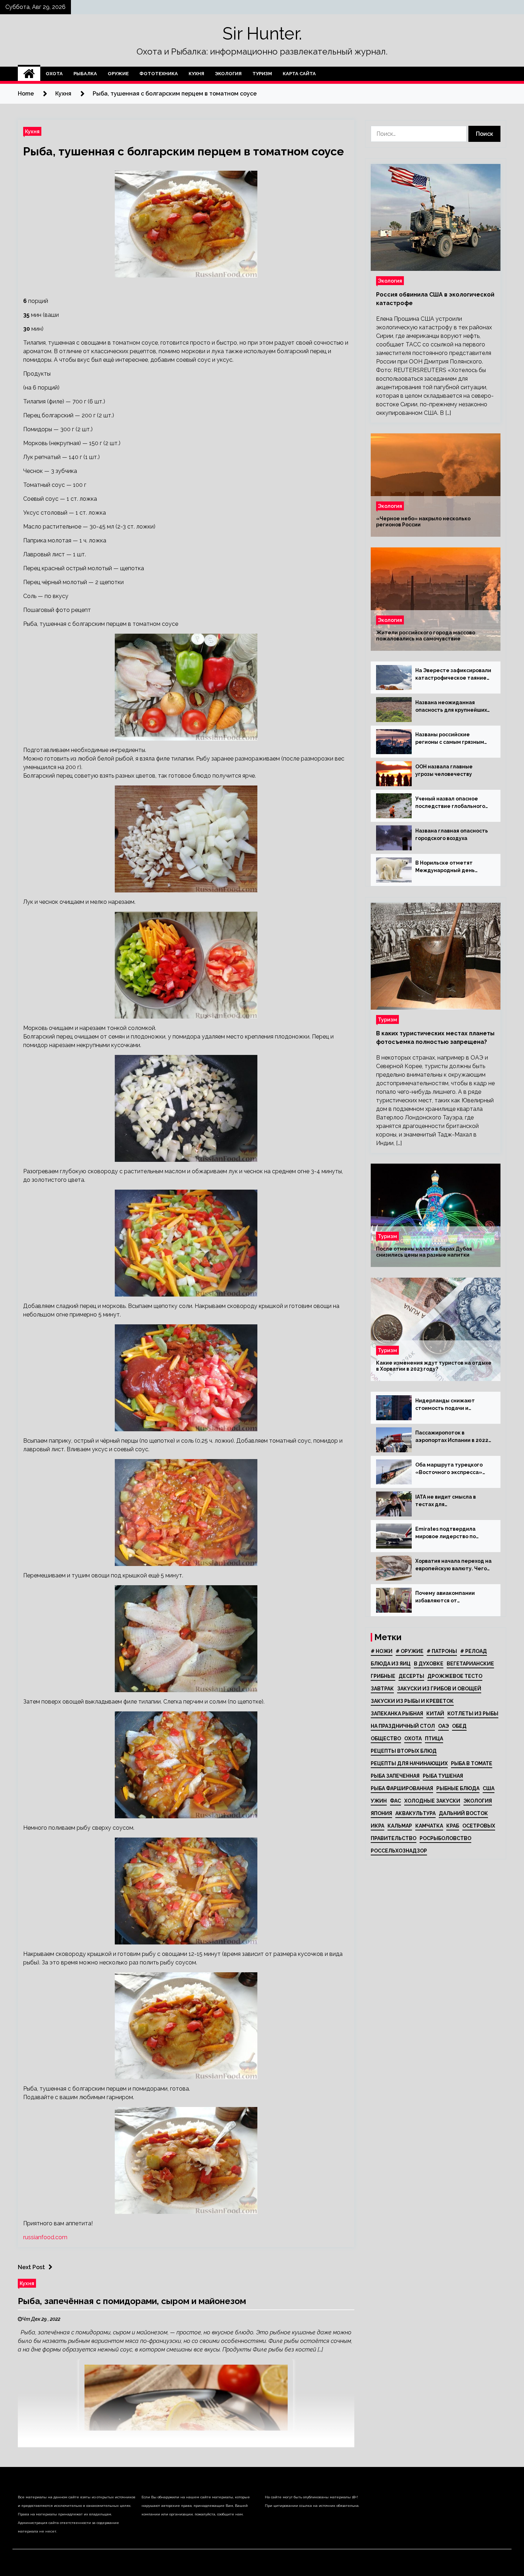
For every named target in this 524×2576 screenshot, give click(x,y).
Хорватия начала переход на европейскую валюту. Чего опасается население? (453, 1565)
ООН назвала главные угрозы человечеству (444, 770)
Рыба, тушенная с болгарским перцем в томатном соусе (184, 151)
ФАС (395, 1801)
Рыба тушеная (443, 1776)
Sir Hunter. (262, 34)
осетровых (479, 1826)
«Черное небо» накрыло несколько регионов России (423, 522)
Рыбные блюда (458, 1788)
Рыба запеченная (395, 1776)
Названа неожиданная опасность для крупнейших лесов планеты (451, 707)
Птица (434, 1738)
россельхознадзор (399, 1851)
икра (377, 1826)
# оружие (410, 1651)
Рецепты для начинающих (409, 1763)
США (489, 1788)
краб (453, 1826)
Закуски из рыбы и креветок (412, 1701)
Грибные (383, 1676)
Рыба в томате (472, 1763)
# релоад (474, 1651)
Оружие (118, 74)
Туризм (262, 74)
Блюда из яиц (391, 1664)
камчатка (429, 1826)
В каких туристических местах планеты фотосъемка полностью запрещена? (435, 1038)
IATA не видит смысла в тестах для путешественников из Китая (453, 1501)
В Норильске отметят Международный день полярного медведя (445, 867)
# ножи (382, 1651)
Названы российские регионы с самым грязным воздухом (450, 739)
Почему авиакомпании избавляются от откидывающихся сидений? (452, 1597)
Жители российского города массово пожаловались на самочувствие (426, 636)
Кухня (196, 74)
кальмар (400, 1826)
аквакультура (415, 1813)
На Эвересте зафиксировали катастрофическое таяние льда (453, 675)
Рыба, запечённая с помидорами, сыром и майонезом (132, 2301)
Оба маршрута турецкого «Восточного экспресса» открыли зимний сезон (449, 1469)
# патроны (442, 1651)
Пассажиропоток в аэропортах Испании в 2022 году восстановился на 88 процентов (452, 1437)
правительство (394, 1838)
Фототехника (159, 74)
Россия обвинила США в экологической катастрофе (435, 299)
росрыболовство (445, 1838)
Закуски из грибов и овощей (439, 1689)
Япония (381, 1813)
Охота (54, 74)
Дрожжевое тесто (455, 1676)
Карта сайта (299, 74)
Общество (386, 1738)
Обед (459, 1726)
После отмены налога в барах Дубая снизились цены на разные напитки (424, 1252)
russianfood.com (45, 2237)
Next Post (31, 2267)
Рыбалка (85, 74)
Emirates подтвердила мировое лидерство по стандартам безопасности (451, 1533)
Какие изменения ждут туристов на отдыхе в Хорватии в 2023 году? (434, 1366)
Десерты (411, 1676)
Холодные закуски (432, 1801)
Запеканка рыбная (397, 1714)
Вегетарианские (470, 1664)
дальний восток (463, 1813)
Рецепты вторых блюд (404, 1751)
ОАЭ (443, 1726)
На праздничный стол (403, 1726)
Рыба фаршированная (402, 1788)
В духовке (429, 1664)
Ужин (379, 1801)
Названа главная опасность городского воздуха (452, 834)
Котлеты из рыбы (473, 1714)
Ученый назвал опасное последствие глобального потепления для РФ (450, 803)
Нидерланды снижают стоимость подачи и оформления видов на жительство (445, 1405)
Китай (435, 1714)
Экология (228, 74)
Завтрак (382, 1689)
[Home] (29, 74)
